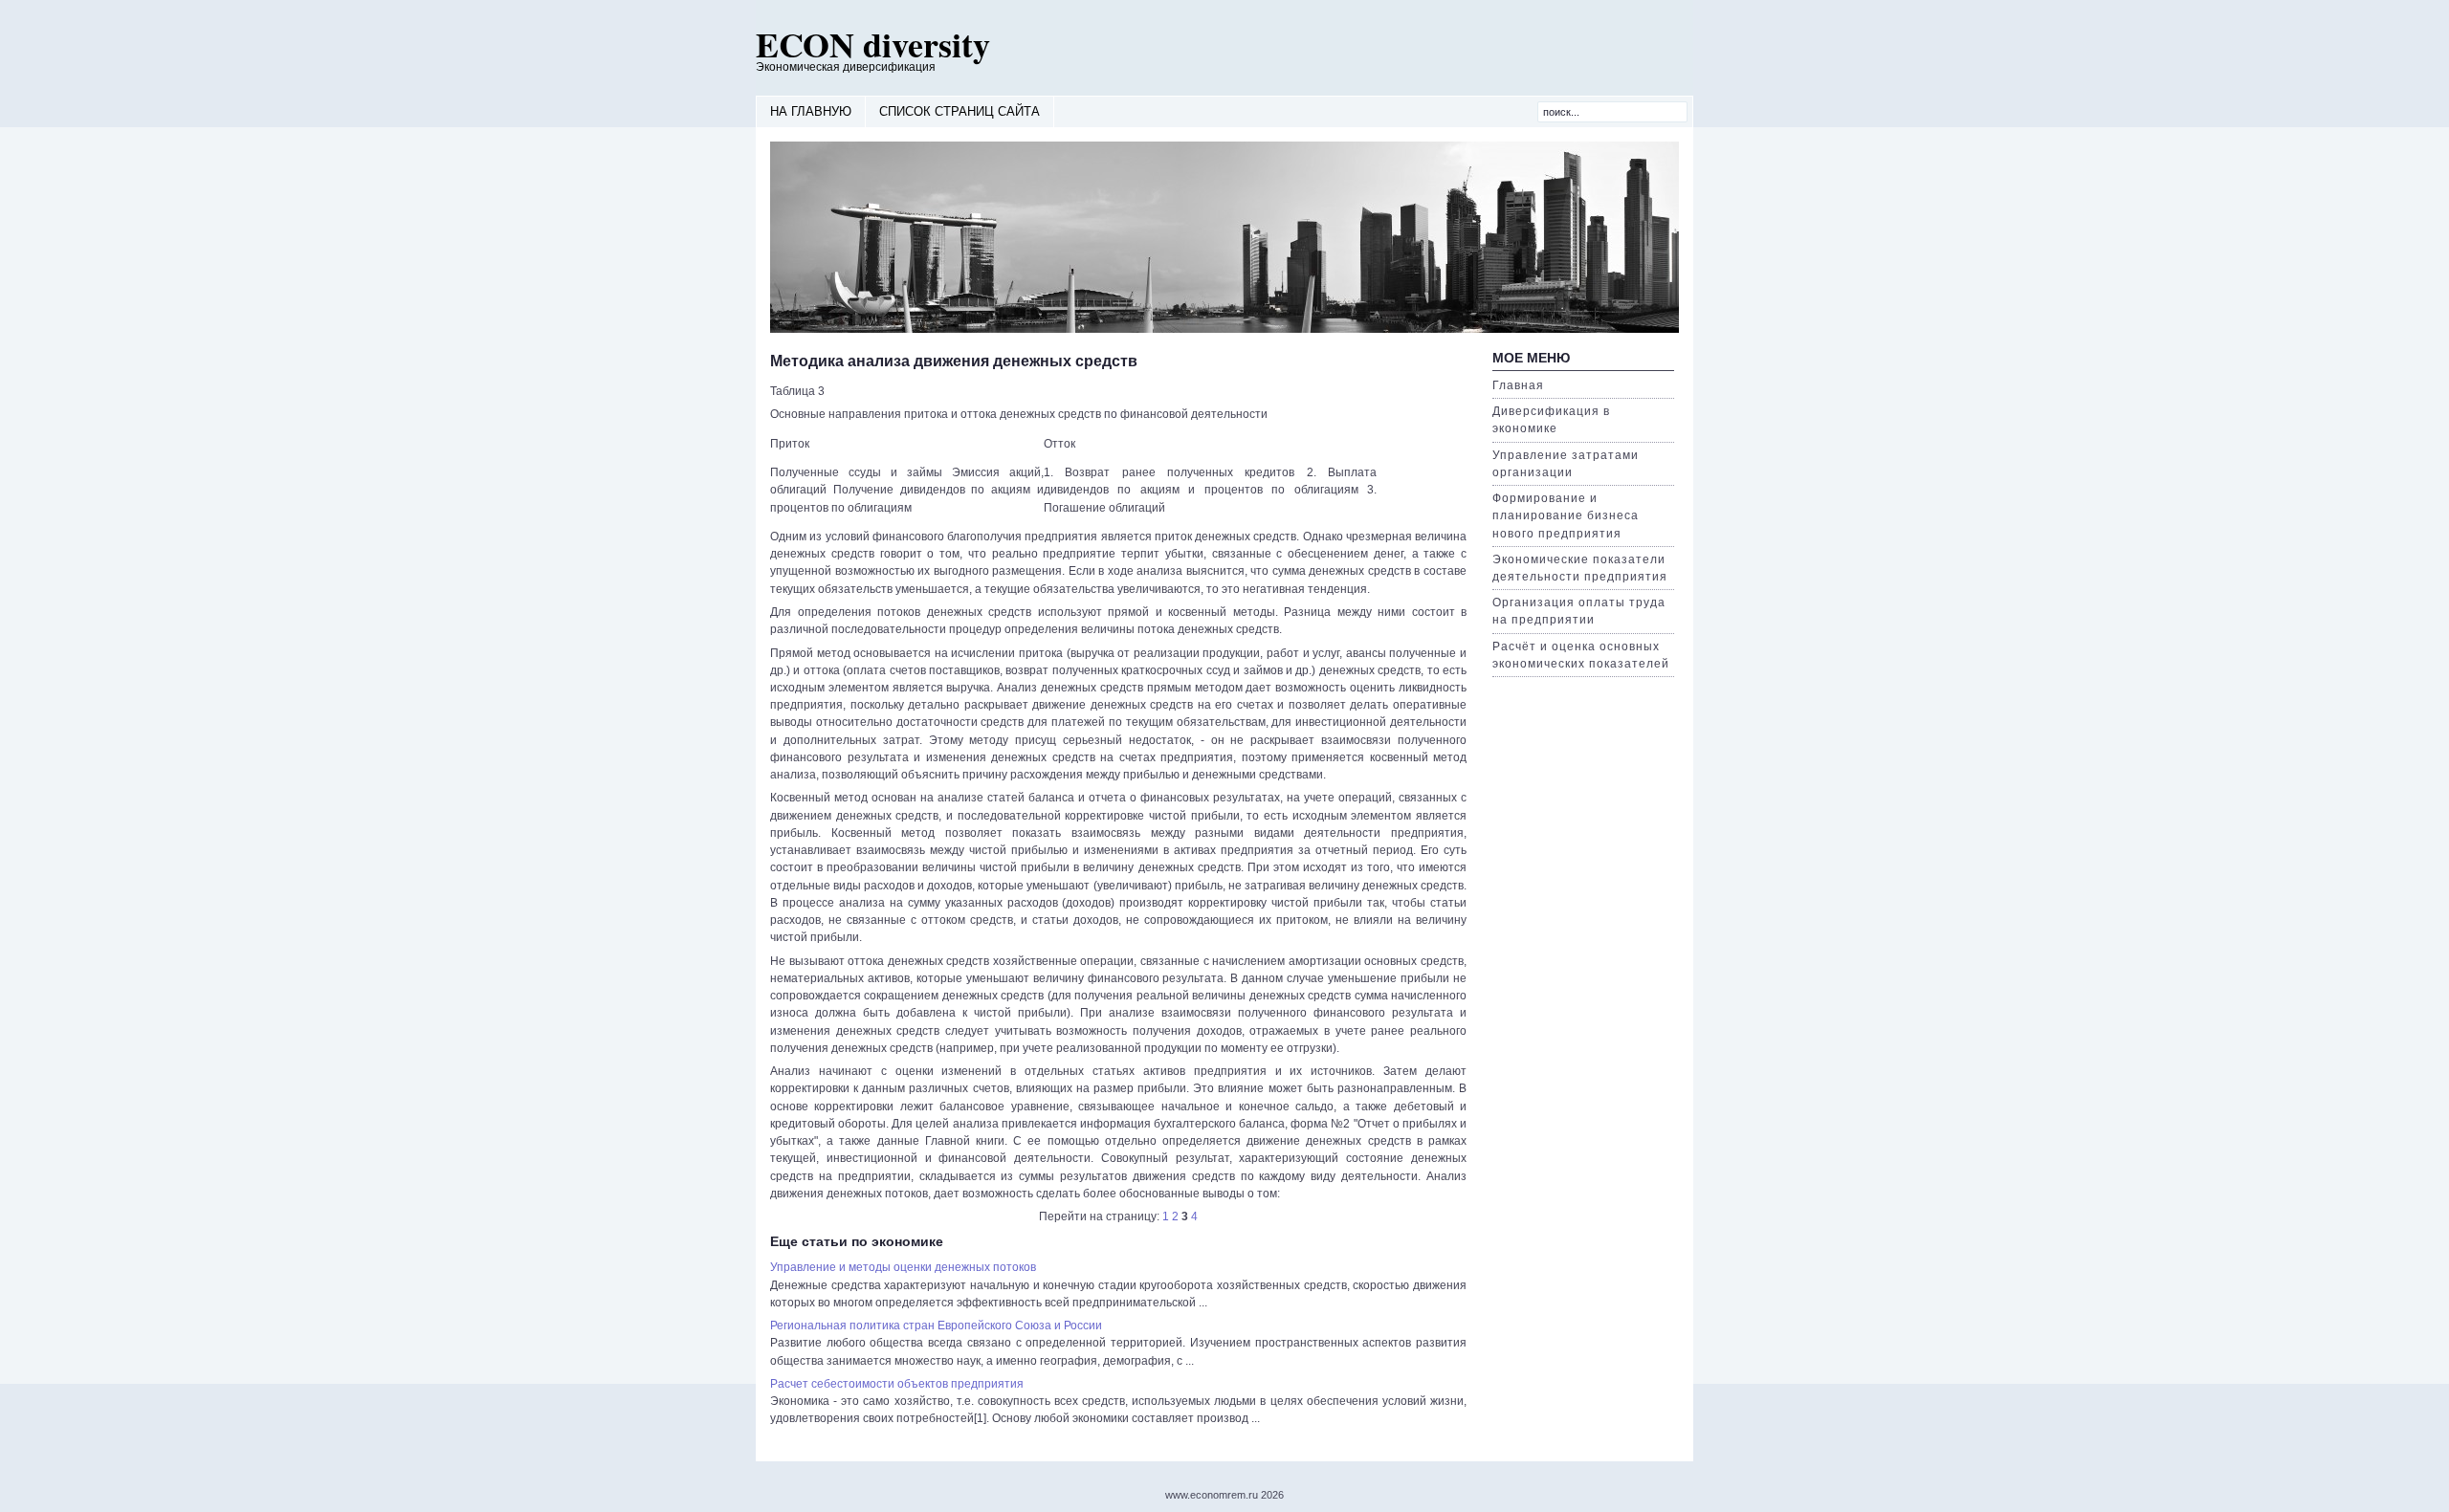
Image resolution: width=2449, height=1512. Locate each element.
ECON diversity (873, 44)
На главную (811, 111)
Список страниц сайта (960, 111)
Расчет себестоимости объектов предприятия (897, 1384)
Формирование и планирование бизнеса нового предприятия (1566, 515)
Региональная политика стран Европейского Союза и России (936, 1326)
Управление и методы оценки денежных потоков (903, 1267)
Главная (1518, 385)
